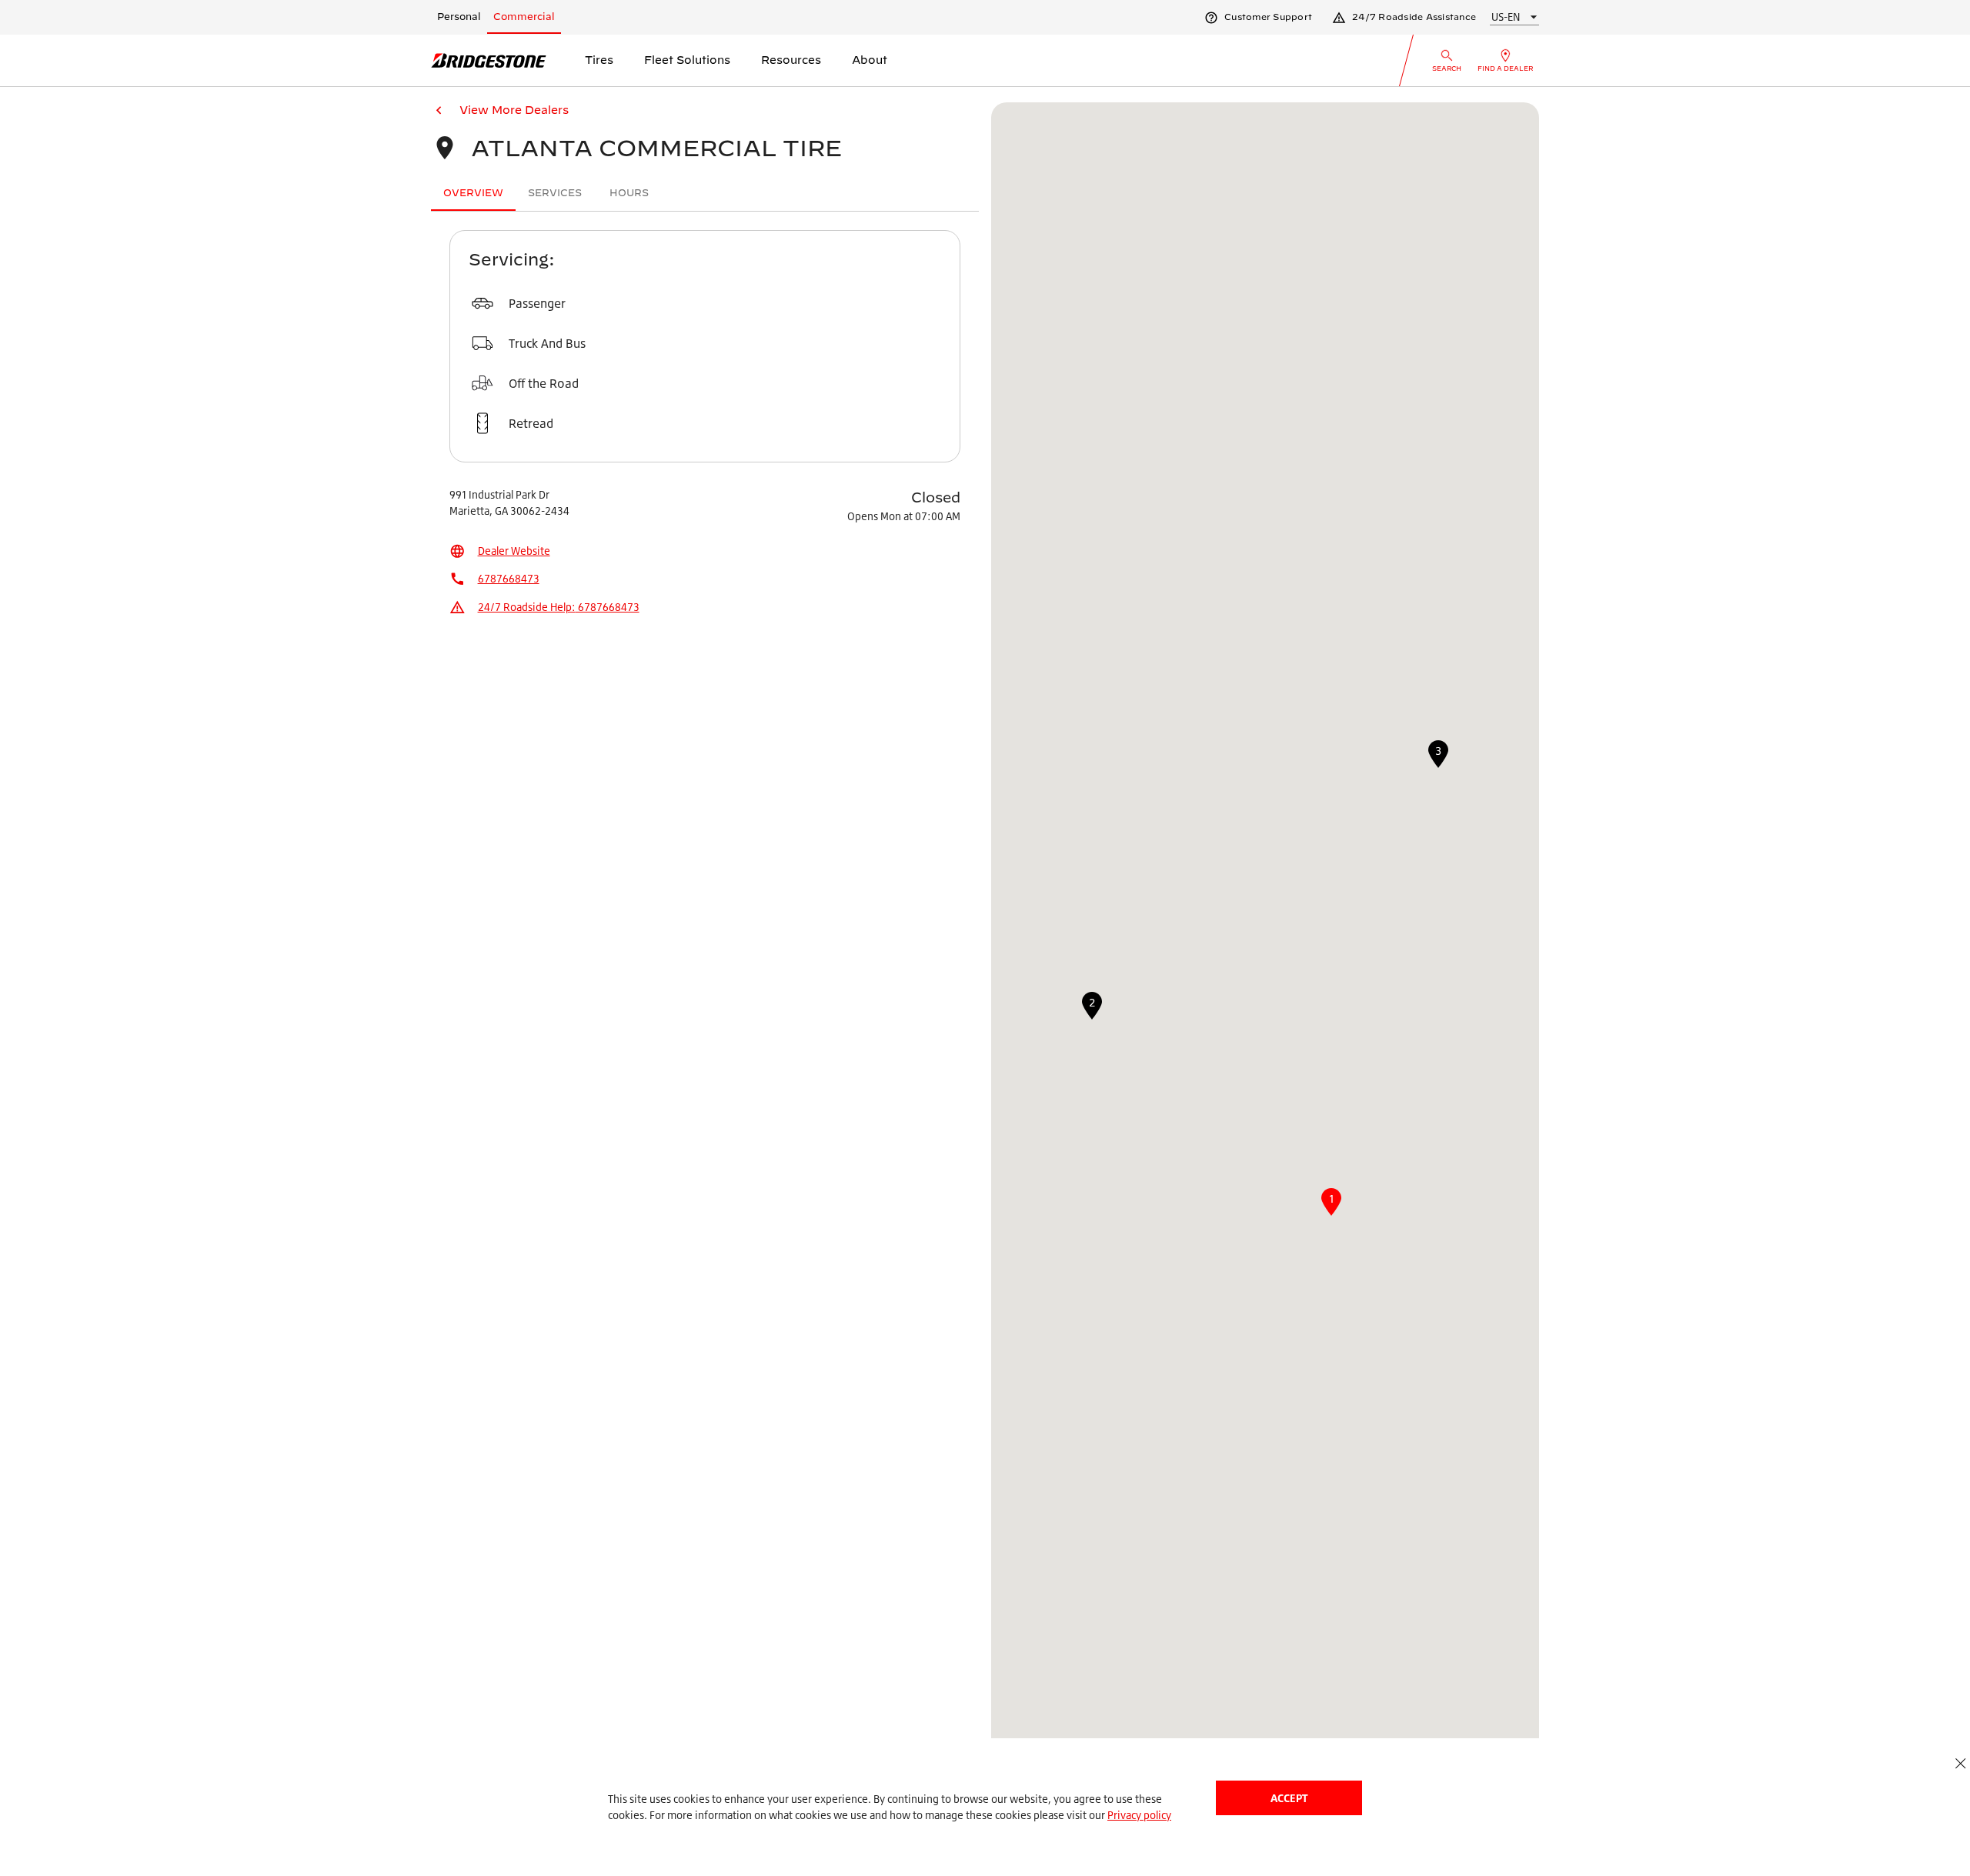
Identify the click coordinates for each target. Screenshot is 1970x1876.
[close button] (1960, 1763)
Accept (1289, 1798)
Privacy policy (1139, 1815)
